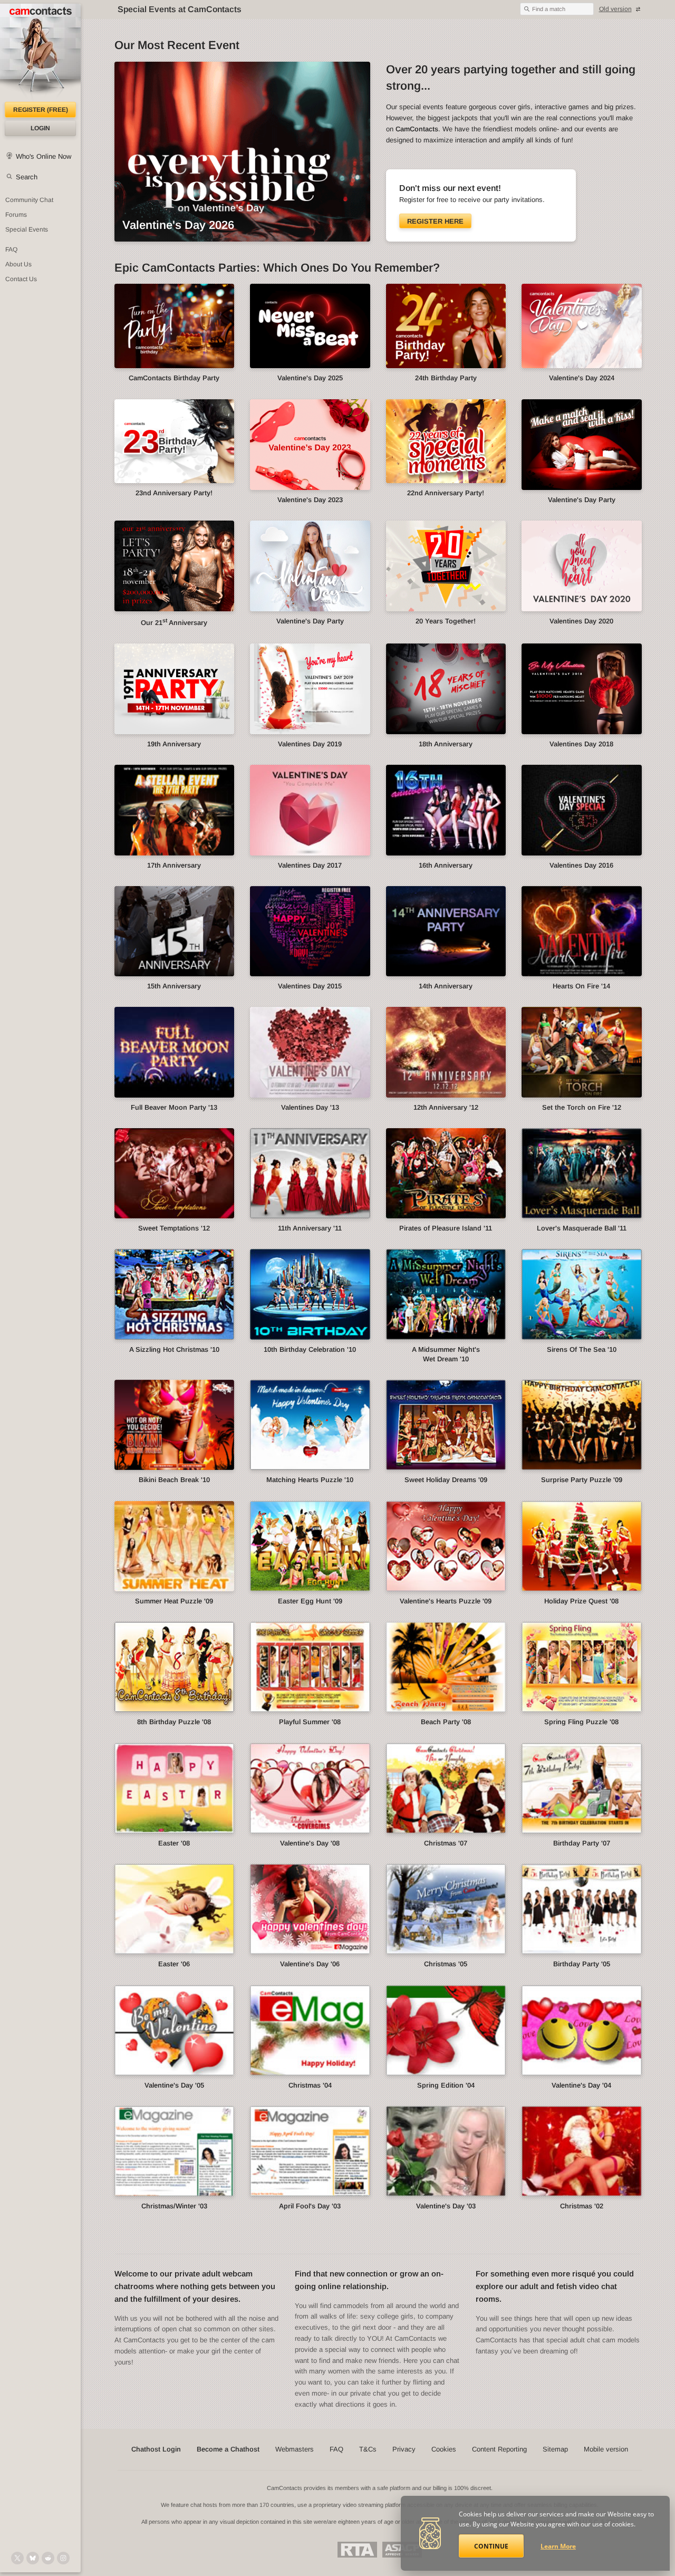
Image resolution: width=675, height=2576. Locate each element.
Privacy (404, 2449)
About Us (18, 264)
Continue (491, 2546)
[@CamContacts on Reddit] (48, 2558)
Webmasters (295, 2449)
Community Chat (29, 200)
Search (27, 177)
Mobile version (606, 2449)
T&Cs (368, 2449)
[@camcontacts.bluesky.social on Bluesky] (33, 2558)
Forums (16, 215)
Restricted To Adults (357, 2550)
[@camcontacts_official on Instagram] (63, 2558)
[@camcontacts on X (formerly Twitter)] (17, 2558)
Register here (435, 221)
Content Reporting (499, 2449)
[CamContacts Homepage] (40, 53)
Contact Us (21, 279)
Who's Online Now (44, 156)
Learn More (558, 2546)
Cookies (444, 2449)
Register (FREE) (41, 110)
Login (40, 128)
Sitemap (555, 2449)
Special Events (27, 229)
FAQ (11, 249)
